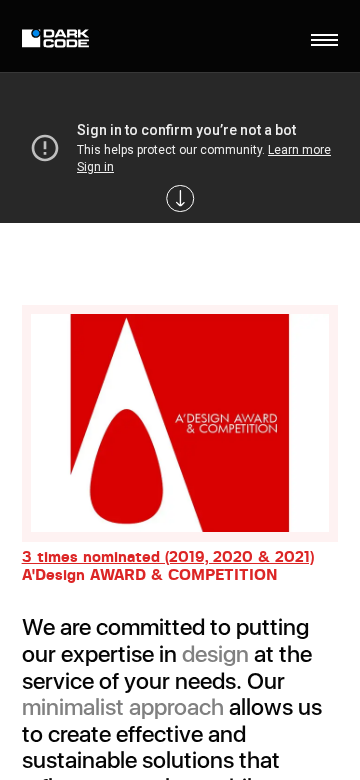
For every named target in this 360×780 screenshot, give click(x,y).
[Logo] (58, 40)
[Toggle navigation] (325, 40)
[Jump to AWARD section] (180, 199)
